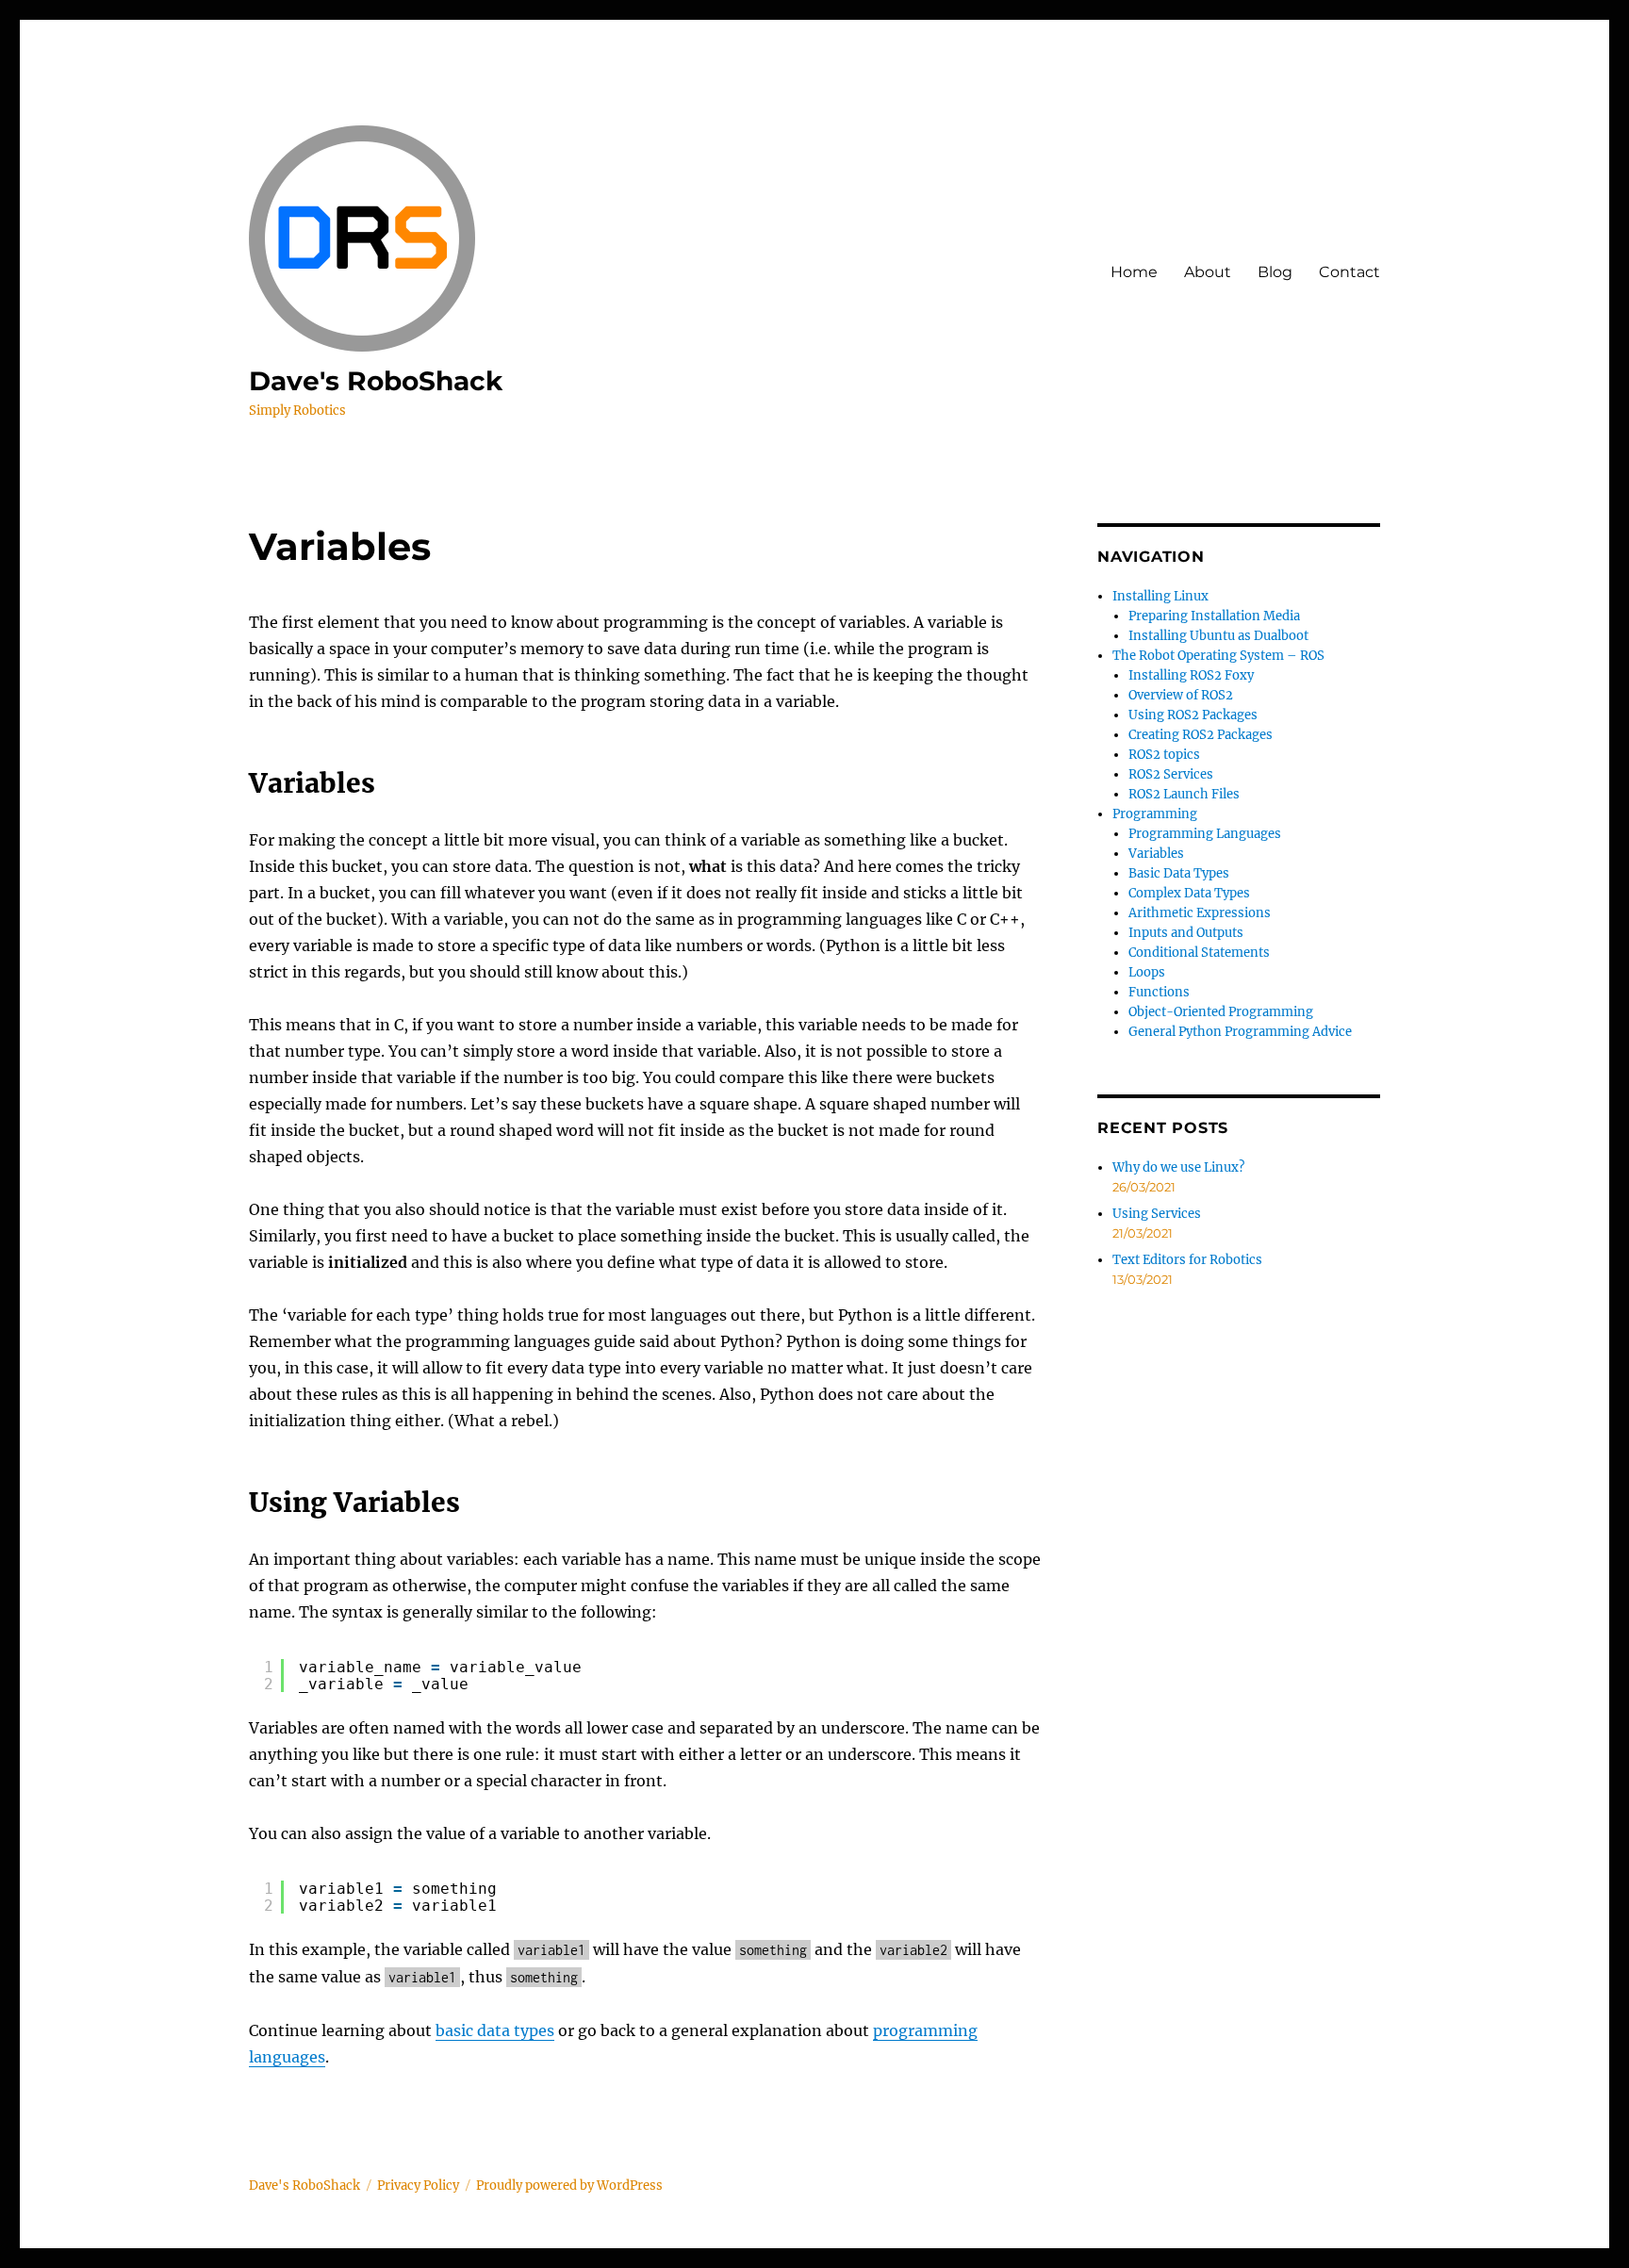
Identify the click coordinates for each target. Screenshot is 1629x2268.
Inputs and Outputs (1186, 933)
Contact (1349, 272)
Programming (1155, 814)
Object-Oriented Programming (1221, 1012)
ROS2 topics (1164, 755)
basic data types (495, 2030)
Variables (1156, 854)
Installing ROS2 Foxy (1191, 675)
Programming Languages (1205, 834)
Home (1134, 272)
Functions (1159, 992)
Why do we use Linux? (1178, 1167)
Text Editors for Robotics (1187, 1260)
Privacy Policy (418, 2186)
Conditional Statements (1199, 953)
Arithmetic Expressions (1200, 913)
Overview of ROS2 (1181, 695)
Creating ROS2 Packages (1201, 735)
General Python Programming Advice (1240, 1032)
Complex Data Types (1189, 893)
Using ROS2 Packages (1193, 715)
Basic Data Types (1179, 873)
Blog (1275, 272)
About (1208, 272)
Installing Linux (1160, 596)
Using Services (1157, 1214)
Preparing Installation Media (1214, 616)
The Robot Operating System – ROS (1218, 656)
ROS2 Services (1171, 774)
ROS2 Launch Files (1184, 794)
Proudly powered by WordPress (569, 2186)
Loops (1147, 972)
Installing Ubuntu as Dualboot (1218, 636)
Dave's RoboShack (376, 381)
